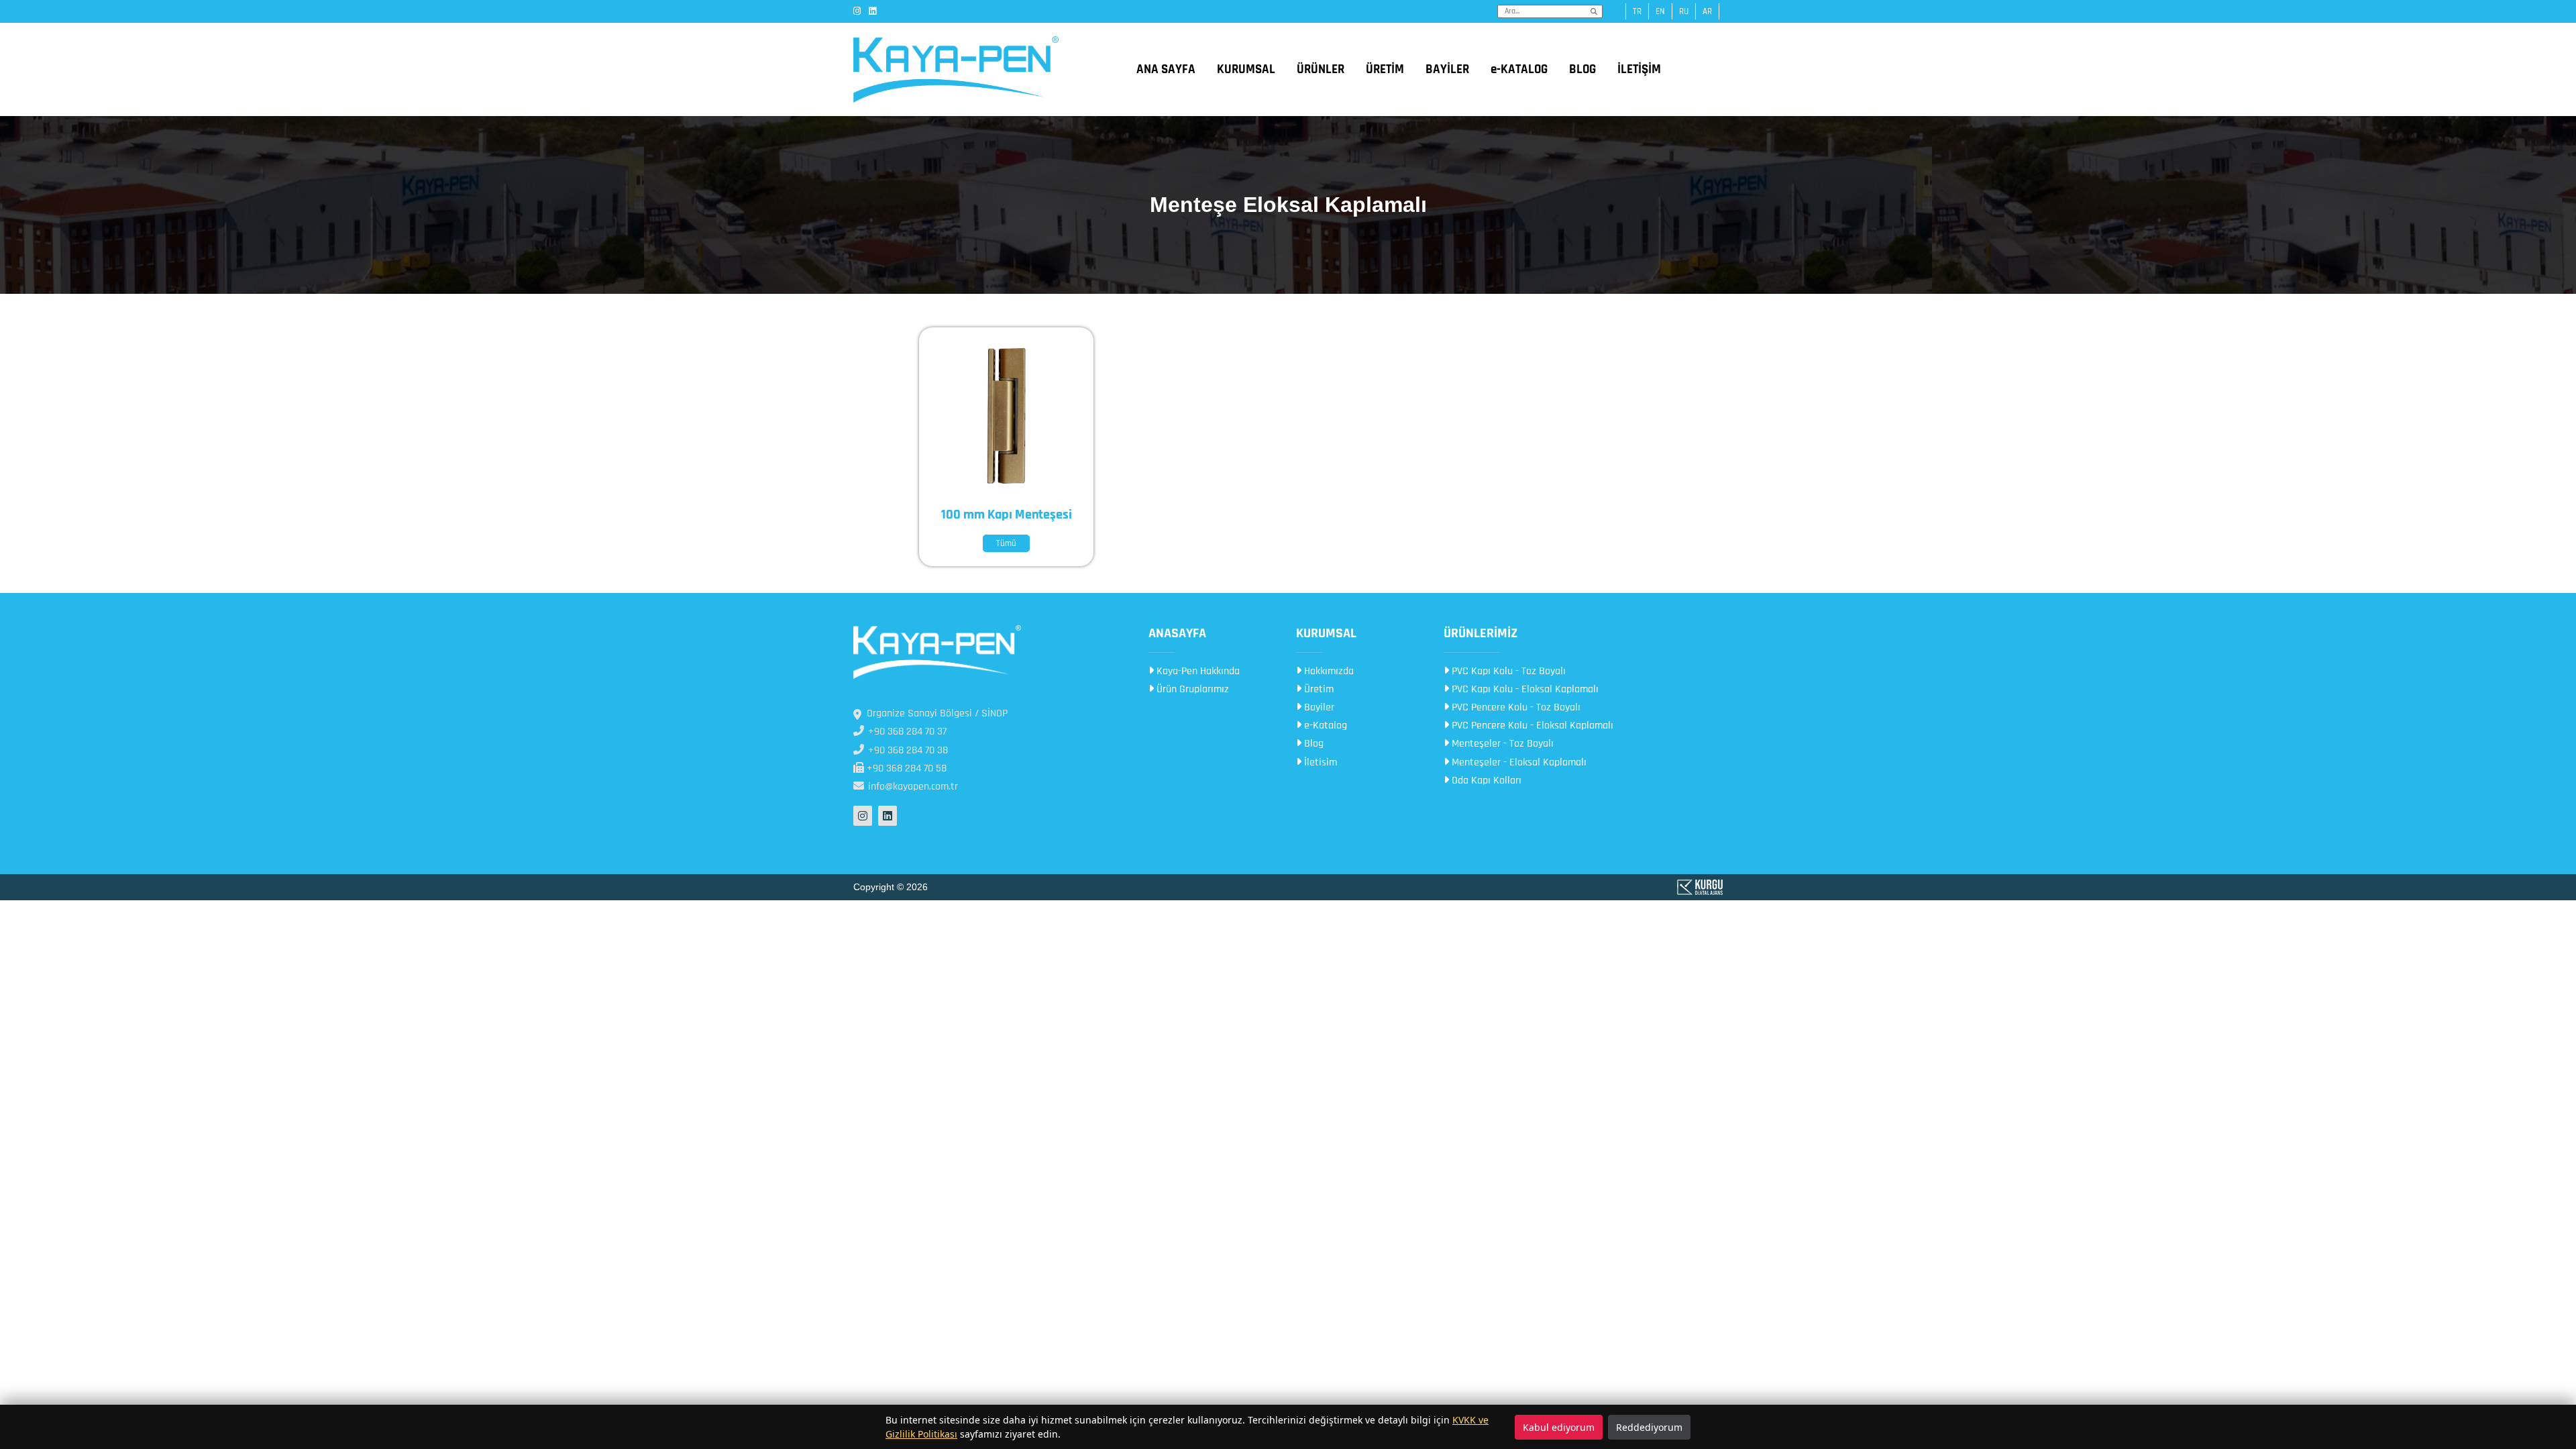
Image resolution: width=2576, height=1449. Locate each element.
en (1660, 11)
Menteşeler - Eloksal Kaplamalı (1518, 762)
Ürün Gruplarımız (1191, 689)
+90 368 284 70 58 (905, 768)
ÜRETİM (1385, 69)
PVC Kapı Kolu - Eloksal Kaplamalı (1524, 689)
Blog (1312, 744)
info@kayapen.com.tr (912, 787)
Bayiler (1318, 707)
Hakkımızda (1328, 671)
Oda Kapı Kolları (1485, 781)
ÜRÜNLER (1321, 69)
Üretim (1318, 689)
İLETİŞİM (1639, 69)
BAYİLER (1447, 69)
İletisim (1319, 762)
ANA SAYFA (1166, 69)
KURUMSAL (1246, 69)
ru (1684, 11)
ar (1707, 11)
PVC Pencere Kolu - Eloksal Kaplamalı (1531, 726)
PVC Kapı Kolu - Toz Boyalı (1507, 671)
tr (1637, 11)
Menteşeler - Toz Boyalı (1501, 744)
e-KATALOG (1519, 69)
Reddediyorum (1649, 1427)
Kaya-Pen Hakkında (1197, 671)
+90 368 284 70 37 (906, 732)
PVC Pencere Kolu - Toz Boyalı (1515, 707)
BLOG (1582, 69)
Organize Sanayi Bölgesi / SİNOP (937, 713)
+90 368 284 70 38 (907, 750)
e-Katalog (1324, 726)
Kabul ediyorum (1559, 1427)
